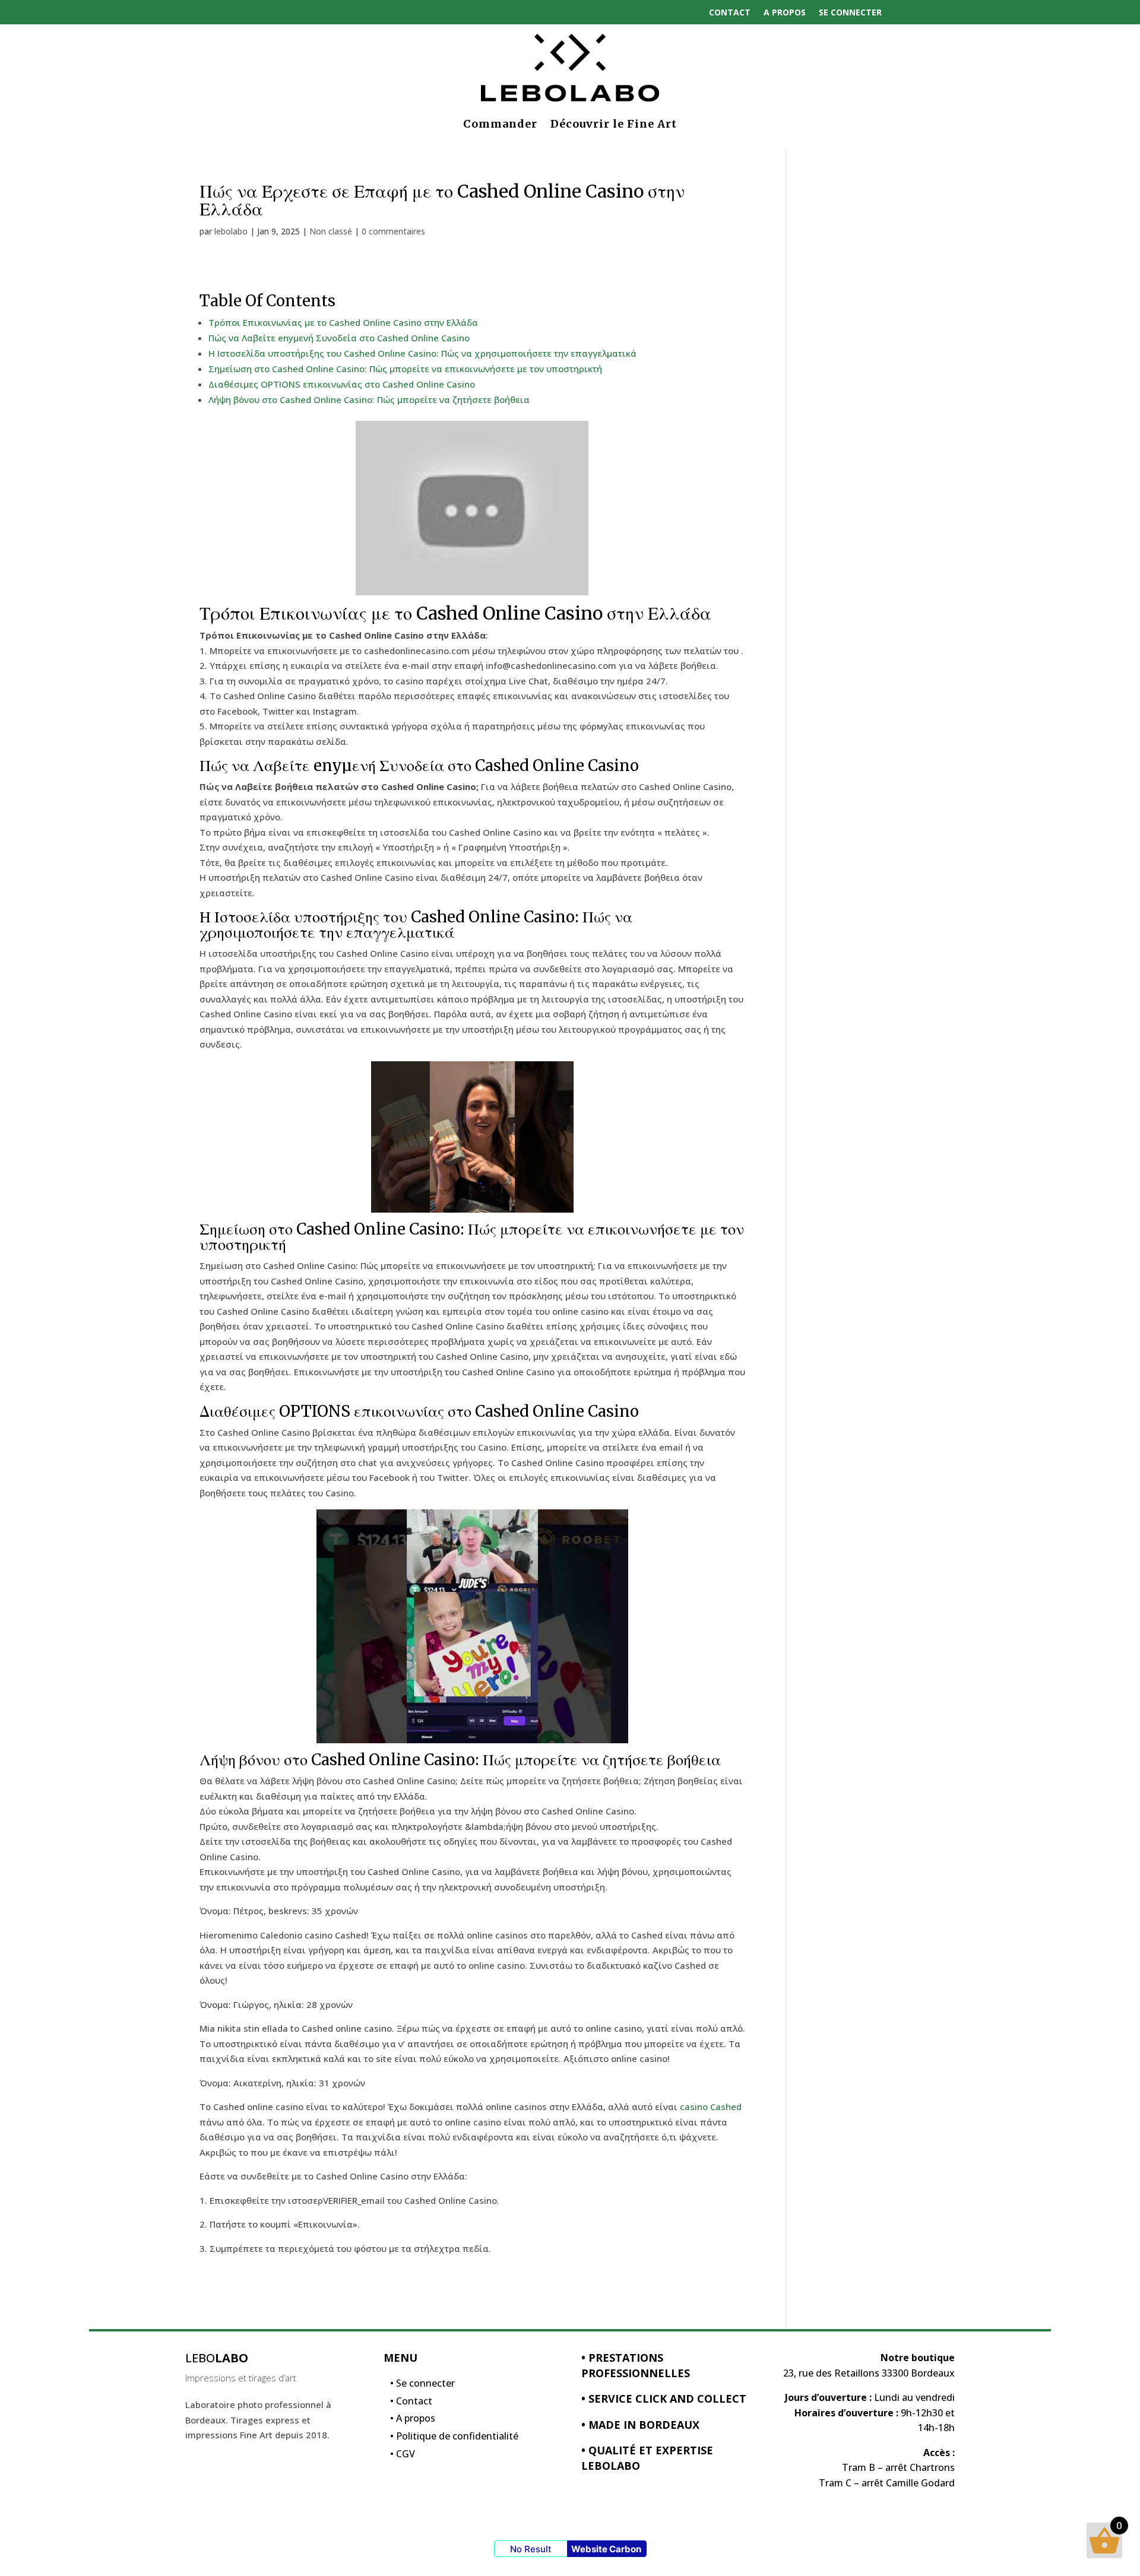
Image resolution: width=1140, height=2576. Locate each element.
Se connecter (850, 12)
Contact (730, 12)
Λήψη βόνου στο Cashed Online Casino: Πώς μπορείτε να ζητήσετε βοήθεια (369, 399)
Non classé (331, 231)
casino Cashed (711, 2107)
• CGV (403, 2457)
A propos (785, 12)
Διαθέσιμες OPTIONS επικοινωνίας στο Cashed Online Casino (342, 384)
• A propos (413, 2421)
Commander (500, 124)
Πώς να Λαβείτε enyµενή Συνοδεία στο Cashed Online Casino (339, 338)
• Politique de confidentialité (454, 2439)
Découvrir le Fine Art (614, 124)
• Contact (411, 2404)
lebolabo (231, 231)
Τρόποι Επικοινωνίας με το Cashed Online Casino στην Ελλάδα (343, 322)
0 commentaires (393, 231)
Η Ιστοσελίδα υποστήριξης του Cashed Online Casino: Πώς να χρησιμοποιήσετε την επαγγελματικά (422, 353)
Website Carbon (606, 2549)
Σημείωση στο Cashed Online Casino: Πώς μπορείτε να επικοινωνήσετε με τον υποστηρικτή (405, 369)
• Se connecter (422, 2386)
